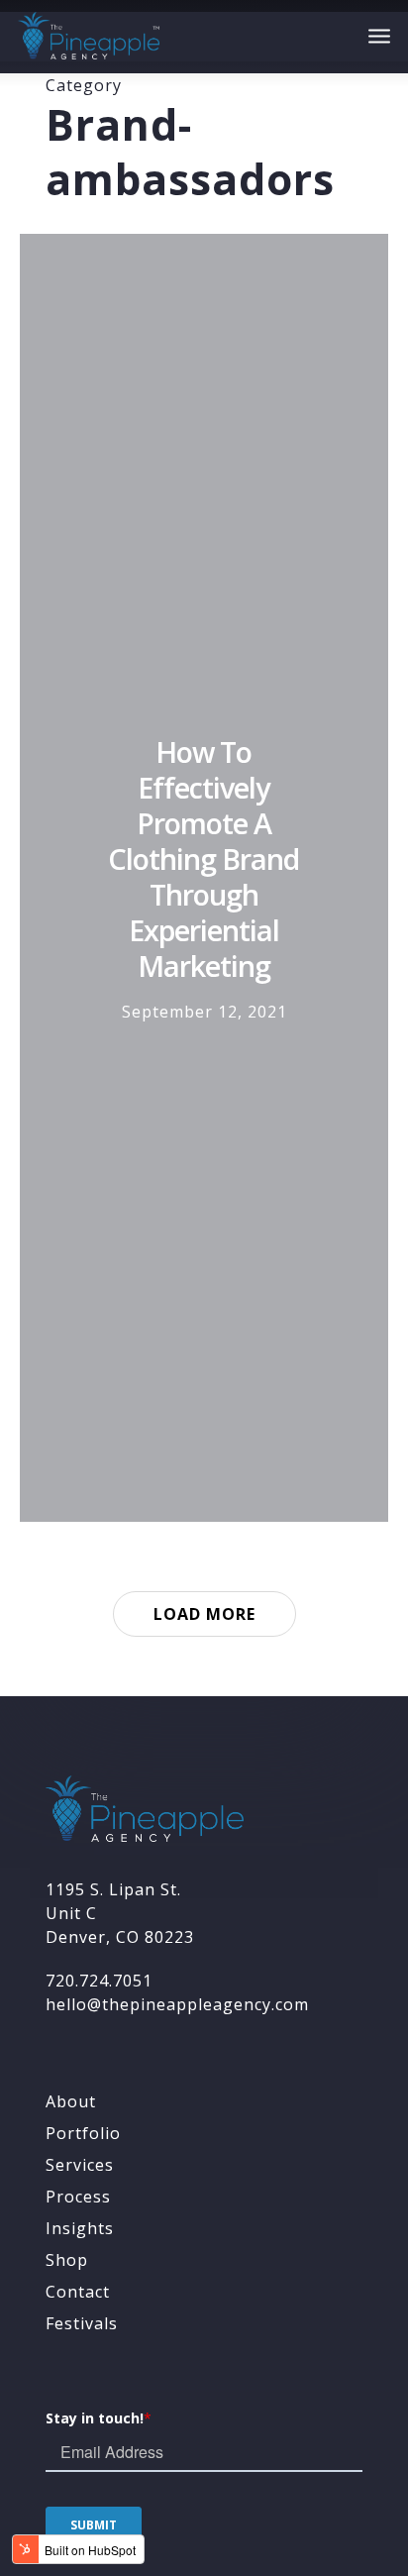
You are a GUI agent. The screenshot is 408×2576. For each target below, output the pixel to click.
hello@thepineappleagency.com (177, 2004)
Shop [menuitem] (67, 2260)
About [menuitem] (71, 2101)
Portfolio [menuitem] (83, 2133)
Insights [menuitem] (80, 2228)
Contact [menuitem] (78, 2292)
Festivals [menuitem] (82, 2323)
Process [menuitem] (78, 2197)
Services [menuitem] (80, 2165)
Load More (204, 1614)
